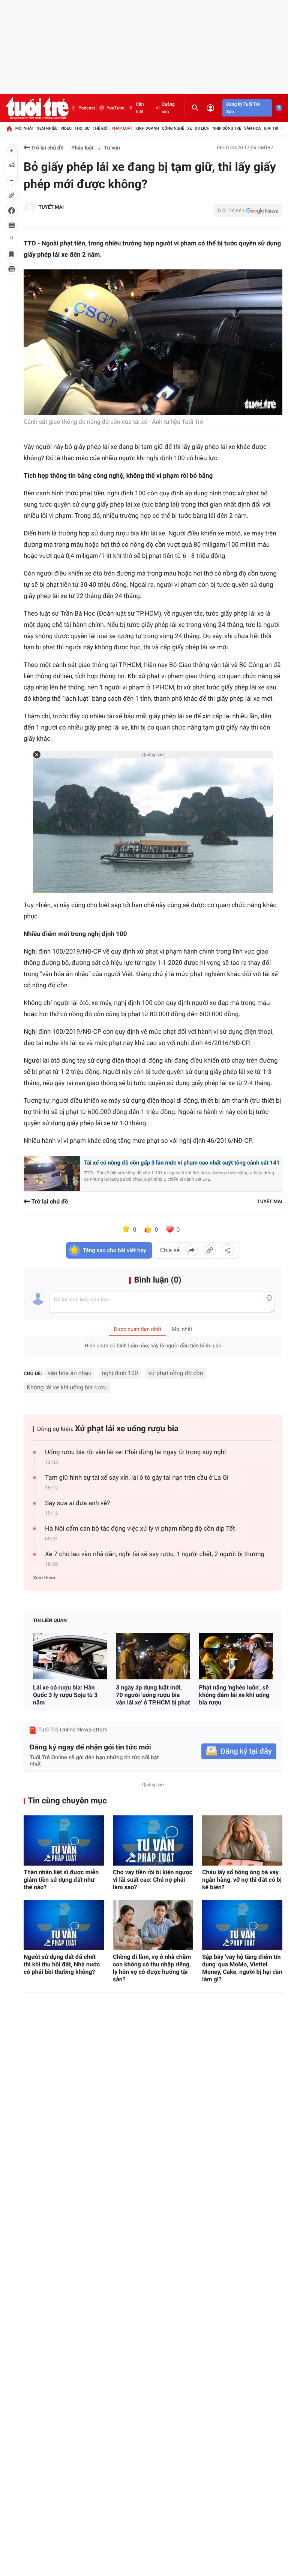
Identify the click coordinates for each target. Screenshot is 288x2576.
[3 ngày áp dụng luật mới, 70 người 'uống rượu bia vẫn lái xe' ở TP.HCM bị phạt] (153, 1656)
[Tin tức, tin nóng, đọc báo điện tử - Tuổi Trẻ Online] (37, 108)
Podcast (87, 108)
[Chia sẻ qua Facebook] (192, 1250)
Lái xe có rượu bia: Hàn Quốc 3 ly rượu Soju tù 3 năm (65, 1695)
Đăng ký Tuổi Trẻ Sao (243, 108)
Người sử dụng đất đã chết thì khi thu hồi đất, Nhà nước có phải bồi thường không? (62, 1964)
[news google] (248, 211)
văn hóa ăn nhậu (70, 1373)
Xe (190, 128)
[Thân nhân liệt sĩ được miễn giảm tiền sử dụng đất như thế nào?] (64, 1840)
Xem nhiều (47, 128)
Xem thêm (44, 1578)
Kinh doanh (147, 128)
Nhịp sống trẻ (227, 128)
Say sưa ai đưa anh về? (77, 1503)
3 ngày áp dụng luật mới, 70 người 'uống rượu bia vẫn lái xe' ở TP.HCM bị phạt (153, 1695)
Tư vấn (112, 148)
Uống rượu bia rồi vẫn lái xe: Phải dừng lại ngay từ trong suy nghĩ (135, 1452)
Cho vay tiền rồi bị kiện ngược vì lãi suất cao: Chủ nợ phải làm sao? (153, 1880)
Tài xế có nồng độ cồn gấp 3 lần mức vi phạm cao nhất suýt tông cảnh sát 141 (182, 1163)
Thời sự (82, 128)
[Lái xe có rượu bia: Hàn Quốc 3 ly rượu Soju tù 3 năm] (70, 1656)
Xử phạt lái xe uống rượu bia (127, 1429)
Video (66, 128)
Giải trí (271, 128)
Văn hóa (253, 128)
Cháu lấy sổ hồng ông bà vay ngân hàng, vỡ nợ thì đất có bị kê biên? (242, 1880)
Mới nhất (25, 128)
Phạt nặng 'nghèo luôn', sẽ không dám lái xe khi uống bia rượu (234, 1695)
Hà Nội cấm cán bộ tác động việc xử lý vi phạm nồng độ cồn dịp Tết (140, 1529)
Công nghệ (173, 128)
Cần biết (140, 108)
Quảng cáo (168, 108)
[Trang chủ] (9, 129)
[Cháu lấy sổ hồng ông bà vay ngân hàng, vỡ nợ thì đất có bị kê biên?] (242, 1840)
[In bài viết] (12, 269)
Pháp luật (122, 128)
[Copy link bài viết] (210, 1250)
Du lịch (202, 128)
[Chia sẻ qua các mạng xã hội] (228, 1250)
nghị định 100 (120, 1373)
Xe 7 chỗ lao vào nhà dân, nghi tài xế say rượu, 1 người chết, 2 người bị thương (155, 1554)
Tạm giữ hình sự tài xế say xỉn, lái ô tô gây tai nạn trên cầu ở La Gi (137, 1478)
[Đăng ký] (239, 1751)
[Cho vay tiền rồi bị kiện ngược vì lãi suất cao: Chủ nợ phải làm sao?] (153, 1840)
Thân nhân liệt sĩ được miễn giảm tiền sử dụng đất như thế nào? (61, 1880)
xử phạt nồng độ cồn (175, 1373)
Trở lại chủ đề (47, 148)
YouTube (115, 108)
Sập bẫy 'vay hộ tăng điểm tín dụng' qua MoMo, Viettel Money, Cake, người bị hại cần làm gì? (242, 1968)
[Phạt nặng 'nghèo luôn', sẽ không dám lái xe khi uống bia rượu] (236, 1656)
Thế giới (101, 128)
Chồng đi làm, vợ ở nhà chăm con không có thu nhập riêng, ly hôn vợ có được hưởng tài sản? (152, 1968)
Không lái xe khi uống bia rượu (67, 1387)
